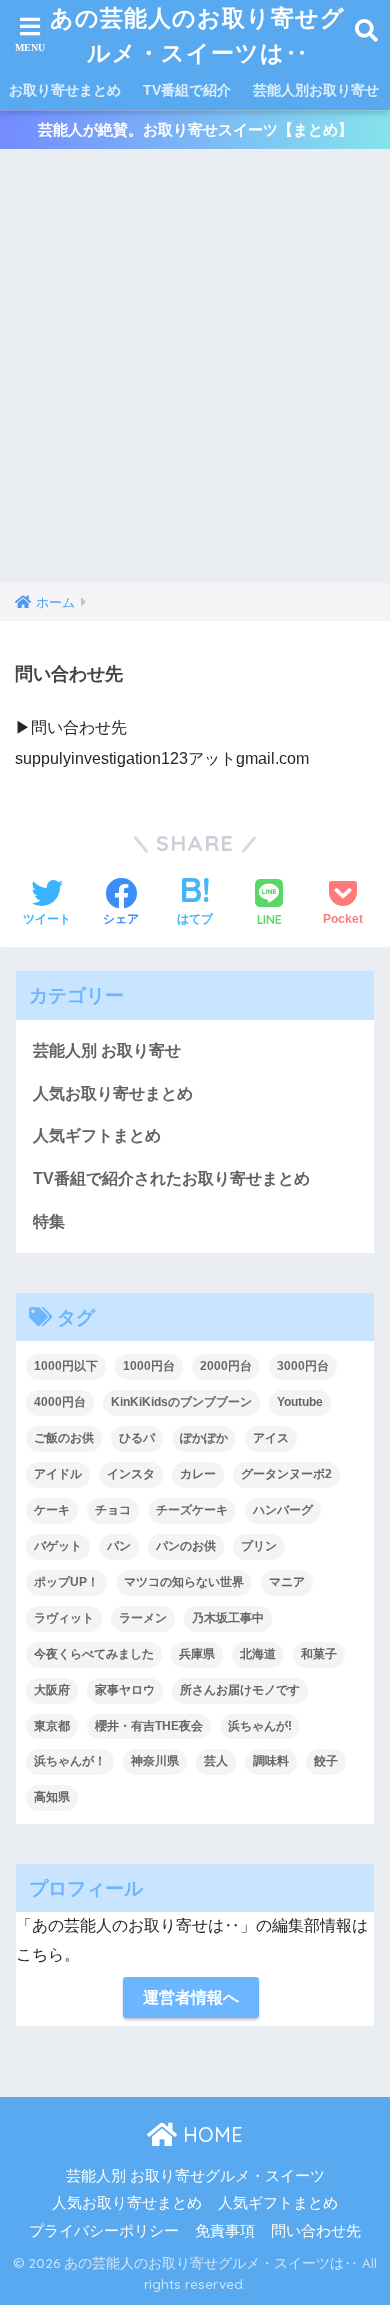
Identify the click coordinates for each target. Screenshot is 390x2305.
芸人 (216, 1761)
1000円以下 (66, 1366)
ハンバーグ (283, 1510)
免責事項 (225, 2231)
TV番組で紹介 (187, 90)
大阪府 (52, 1690)
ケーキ (52, 1510)
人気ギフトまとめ (97, 1135)
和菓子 (319, 1654)
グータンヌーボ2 (286, 1474)
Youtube (300, 1402)
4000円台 (60, 1402)
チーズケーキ (192, 1510)
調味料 (271, 1761)
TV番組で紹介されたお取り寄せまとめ (171, 1178)
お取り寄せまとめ (65, 90)
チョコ (113, 1510)
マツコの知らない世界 (184, 1582)
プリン (259, 1546)
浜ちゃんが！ (70, 1761)
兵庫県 (197, 1654)
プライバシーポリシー (104, 2231)
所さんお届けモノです (240, 1690)
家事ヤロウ (125, 1690)
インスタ (131, 1474)
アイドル (58, 1474)
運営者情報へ (191, 1997)
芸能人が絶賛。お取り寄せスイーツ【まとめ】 (195, 129)
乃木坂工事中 (228, 1618)
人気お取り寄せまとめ (113, 1093)
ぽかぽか (204, 1438)
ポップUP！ (66, 1582)
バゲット (58, 1546)
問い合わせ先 (316, 2231)
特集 (49, 1221)
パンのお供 (186, 1546)
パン (119, 1546)
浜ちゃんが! (260, 1726)
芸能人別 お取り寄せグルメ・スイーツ (195, 2176)
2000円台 (226, 1366)
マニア (287, 1582)
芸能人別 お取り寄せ (107, 1050)
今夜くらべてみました (94, 1654)
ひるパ (137, 1438)
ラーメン (143, 1618)
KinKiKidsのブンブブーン (181, 1402)
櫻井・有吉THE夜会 (149, 1726)
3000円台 (303, 1366)
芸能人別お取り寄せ (316, 90)
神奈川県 (155, 1761)
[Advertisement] (195, 378)
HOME (210, 2134)
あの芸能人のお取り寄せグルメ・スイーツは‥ (197, 35)
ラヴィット (64, 1618)
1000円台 (149, 1366)
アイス (271, 1438)
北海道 (258, 1654)
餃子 (326, 1761)
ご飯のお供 (64, 1438)
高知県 (52, 1797)
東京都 (52, 1726)
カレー (198, 1474)
